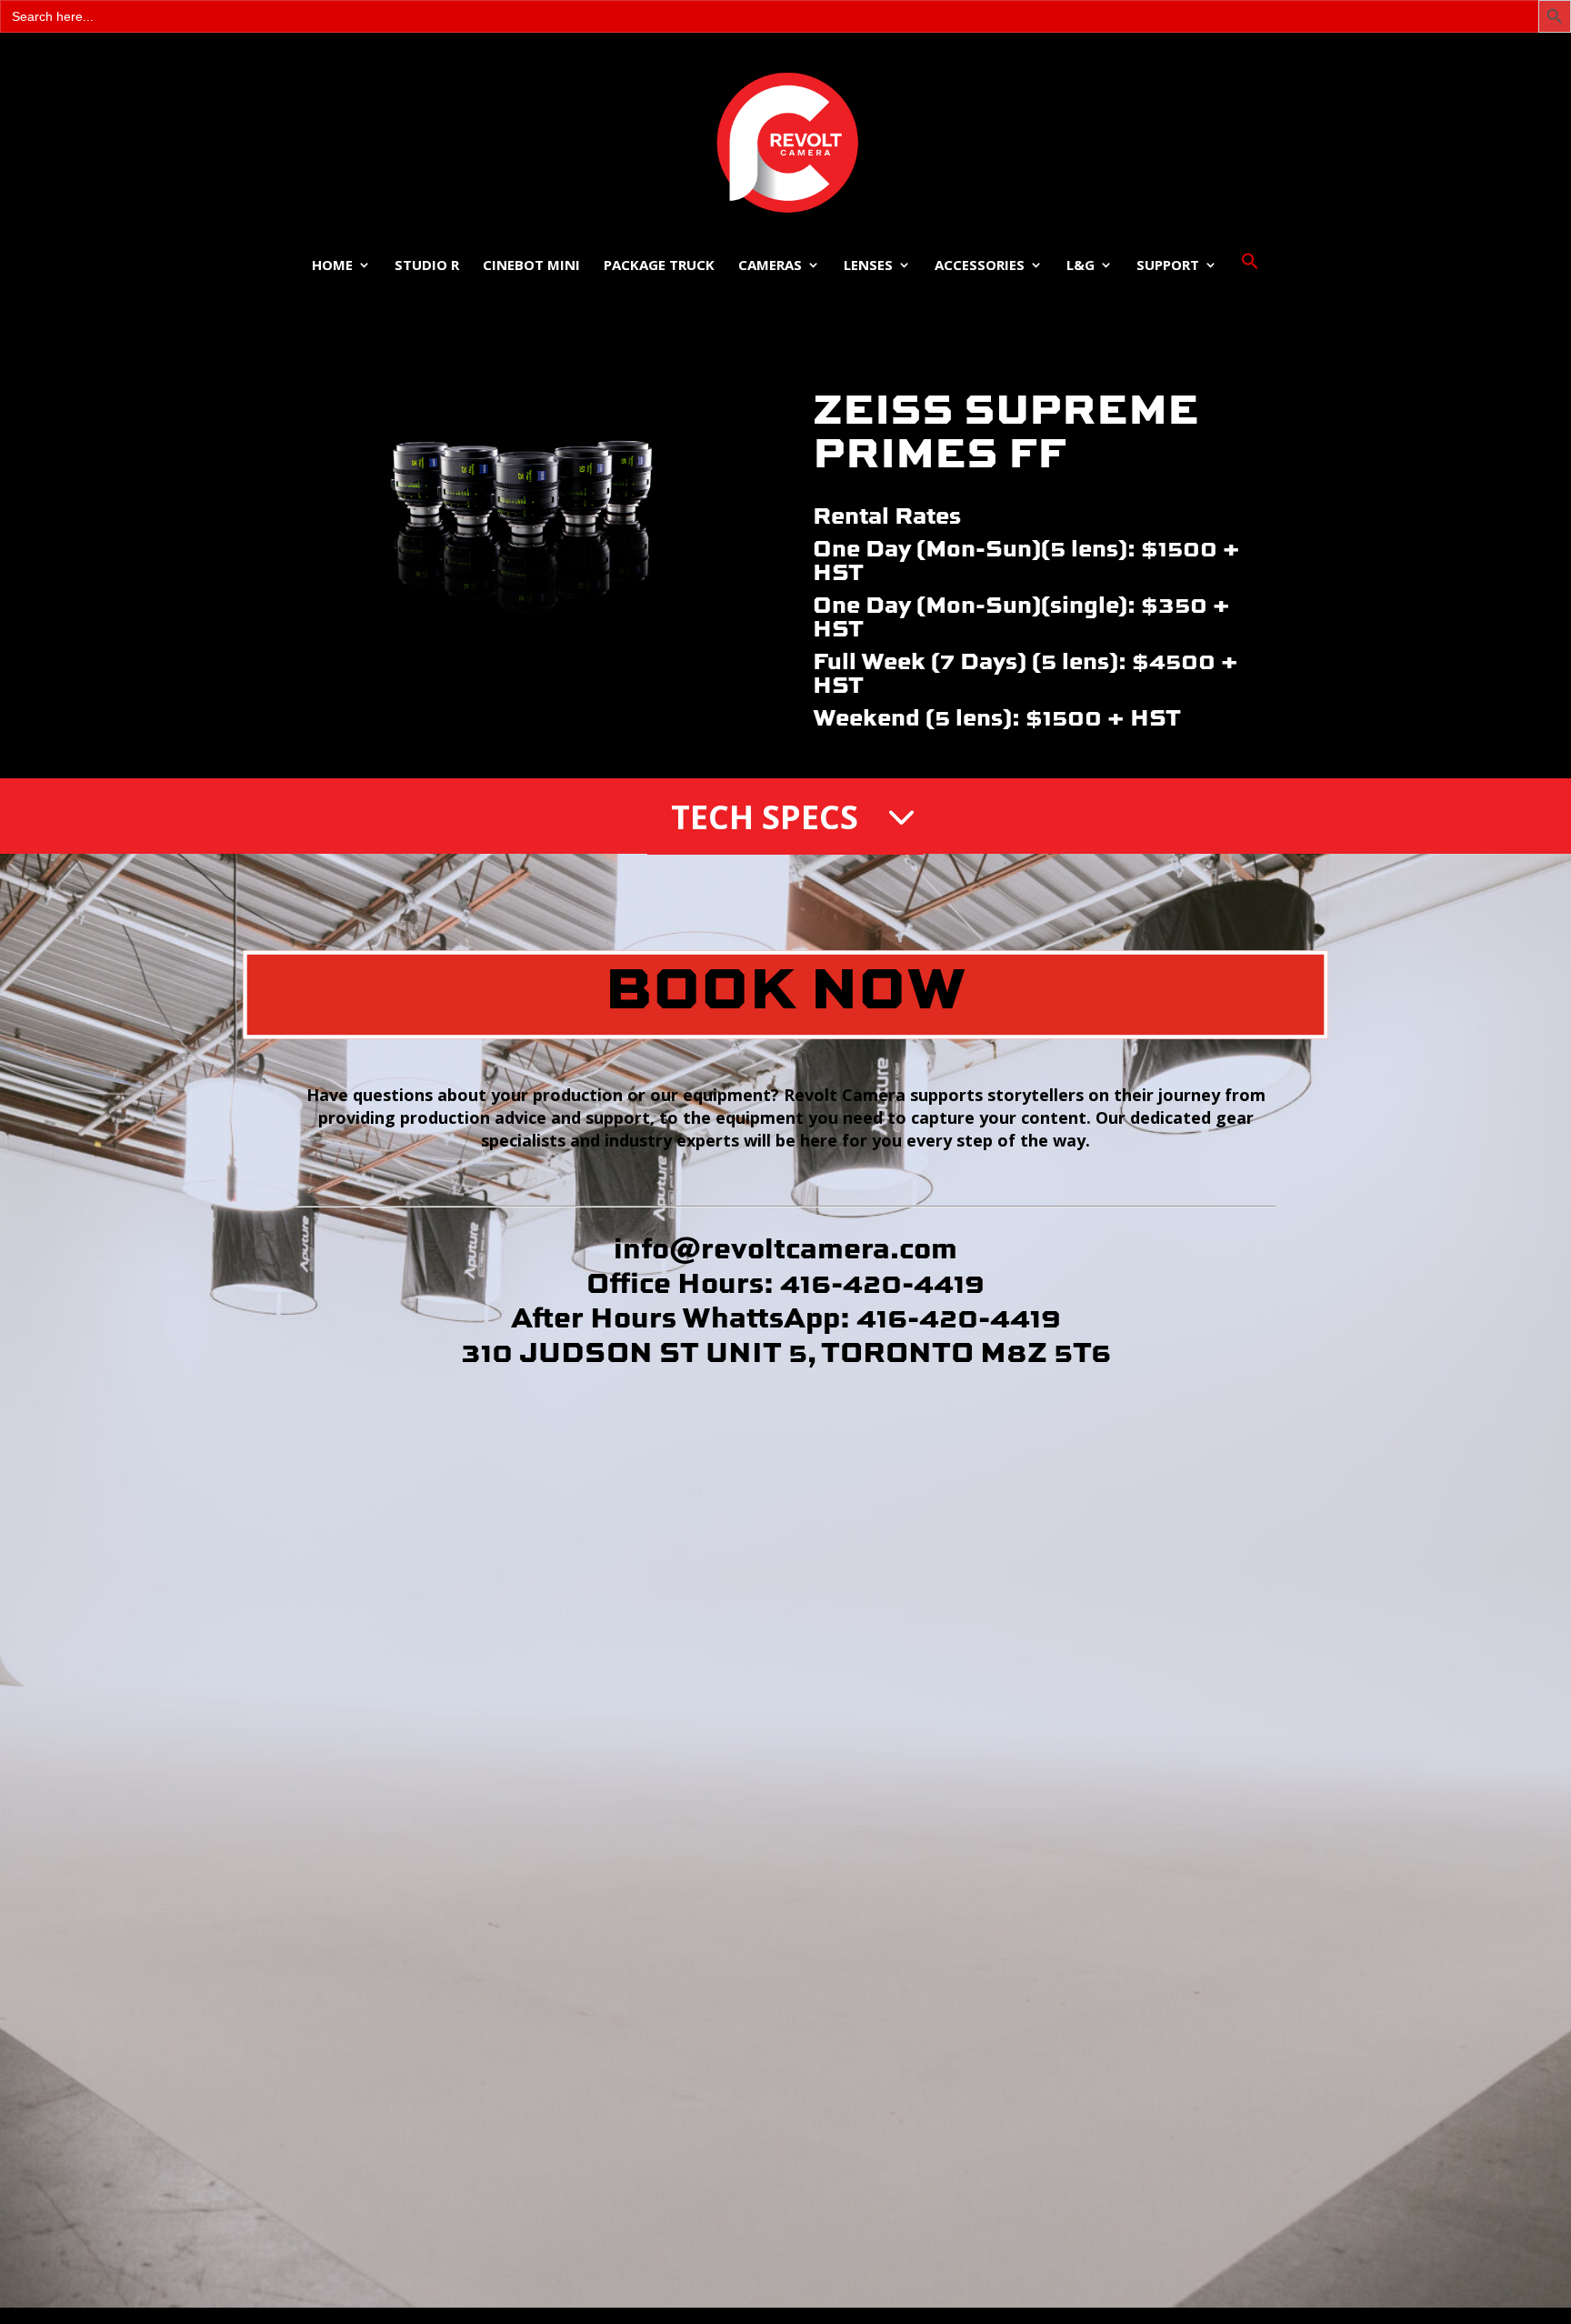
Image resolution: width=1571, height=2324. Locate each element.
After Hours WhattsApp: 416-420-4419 (786, 1316)
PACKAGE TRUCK (659, 266)
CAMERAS (770, 266)
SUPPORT (1168, 266)
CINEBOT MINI (531, 266)
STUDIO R (427, 266)
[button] (1250, 281)
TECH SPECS (765, 817)
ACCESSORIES (980, 266)
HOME (332, 266)
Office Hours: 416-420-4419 (785, 1282)
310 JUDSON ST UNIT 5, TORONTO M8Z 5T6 (786, 1351)
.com (924, 1247)
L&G (1081, 266)
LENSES (868, 266)
